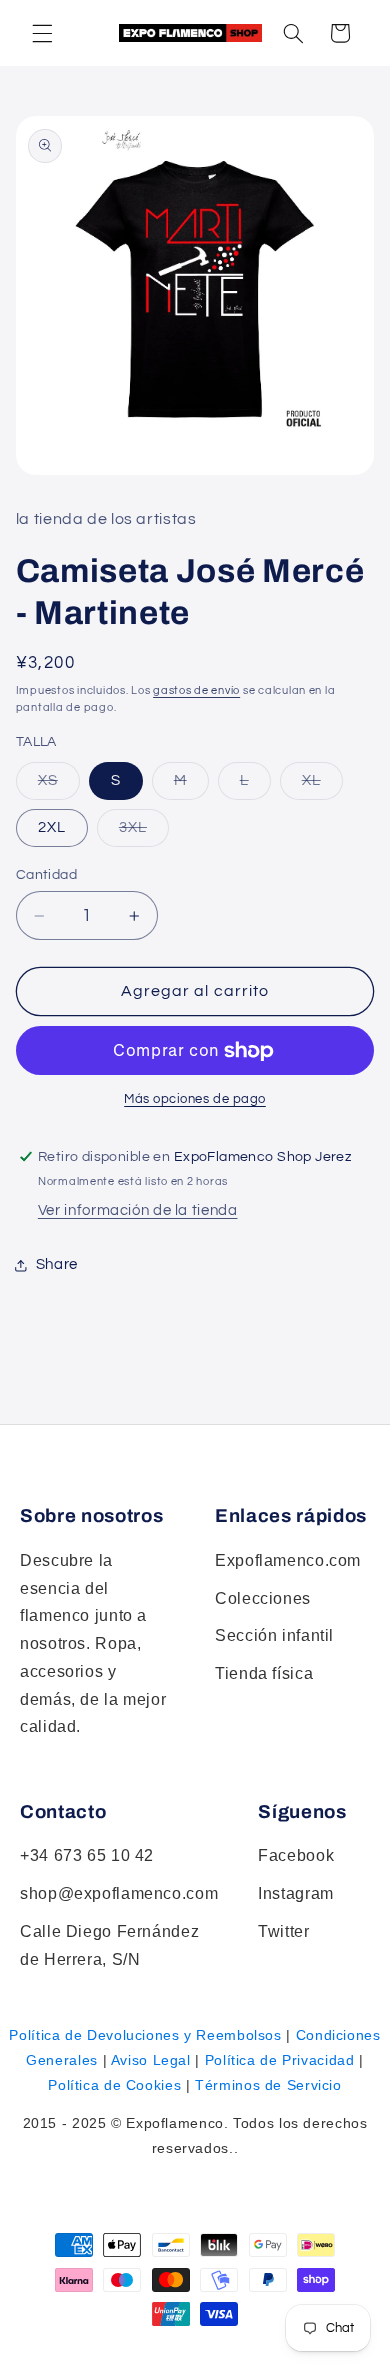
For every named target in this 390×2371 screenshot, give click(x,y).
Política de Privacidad (280, 2060)
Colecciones (263, 1598)
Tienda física (264, 1673)
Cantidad (46, 875)
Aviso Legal (151, 2060)
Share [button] (57, 1264)
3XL (144, 833)
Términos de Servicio (268, 2085)
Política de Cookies (114, 2085)
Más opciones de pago (195, 1099)
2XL (52, 827)
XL (322, 786)
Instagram (296, 1893)
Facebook (296, 1855)
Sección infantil (274, 1635)
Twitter (283, 1931)
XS (59, 786)
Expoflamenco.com (288, 1560)
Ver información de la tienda (138, 1210)
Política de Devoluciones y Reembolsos (145, 2035)
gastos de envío (196, 690)
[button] (293, 33)
